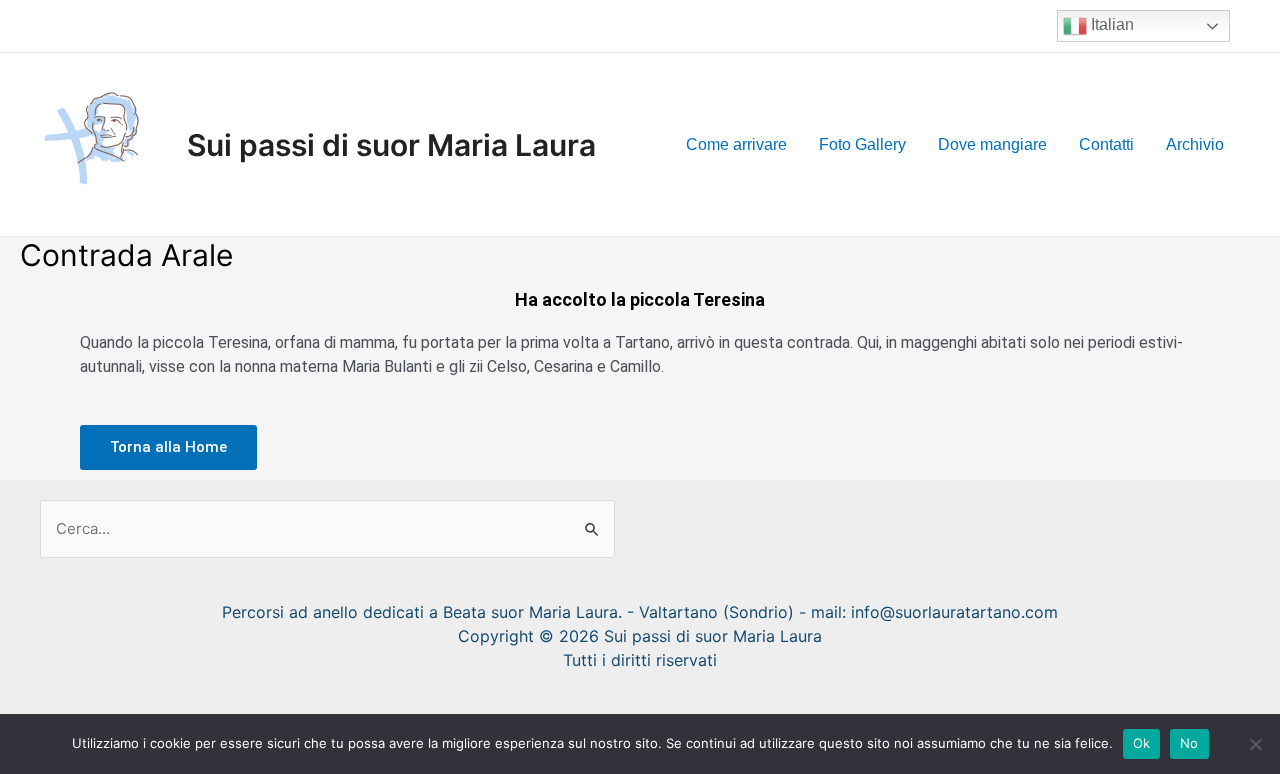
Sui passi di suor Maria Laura (391, 145)
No (1189, 743)
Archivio (1195, 144)
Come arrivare (736, 144)
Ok (1142, 743)
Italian (1110, 24)
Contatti (1106, 144)
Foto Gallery (862, 144)
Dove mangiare (992, 144)
